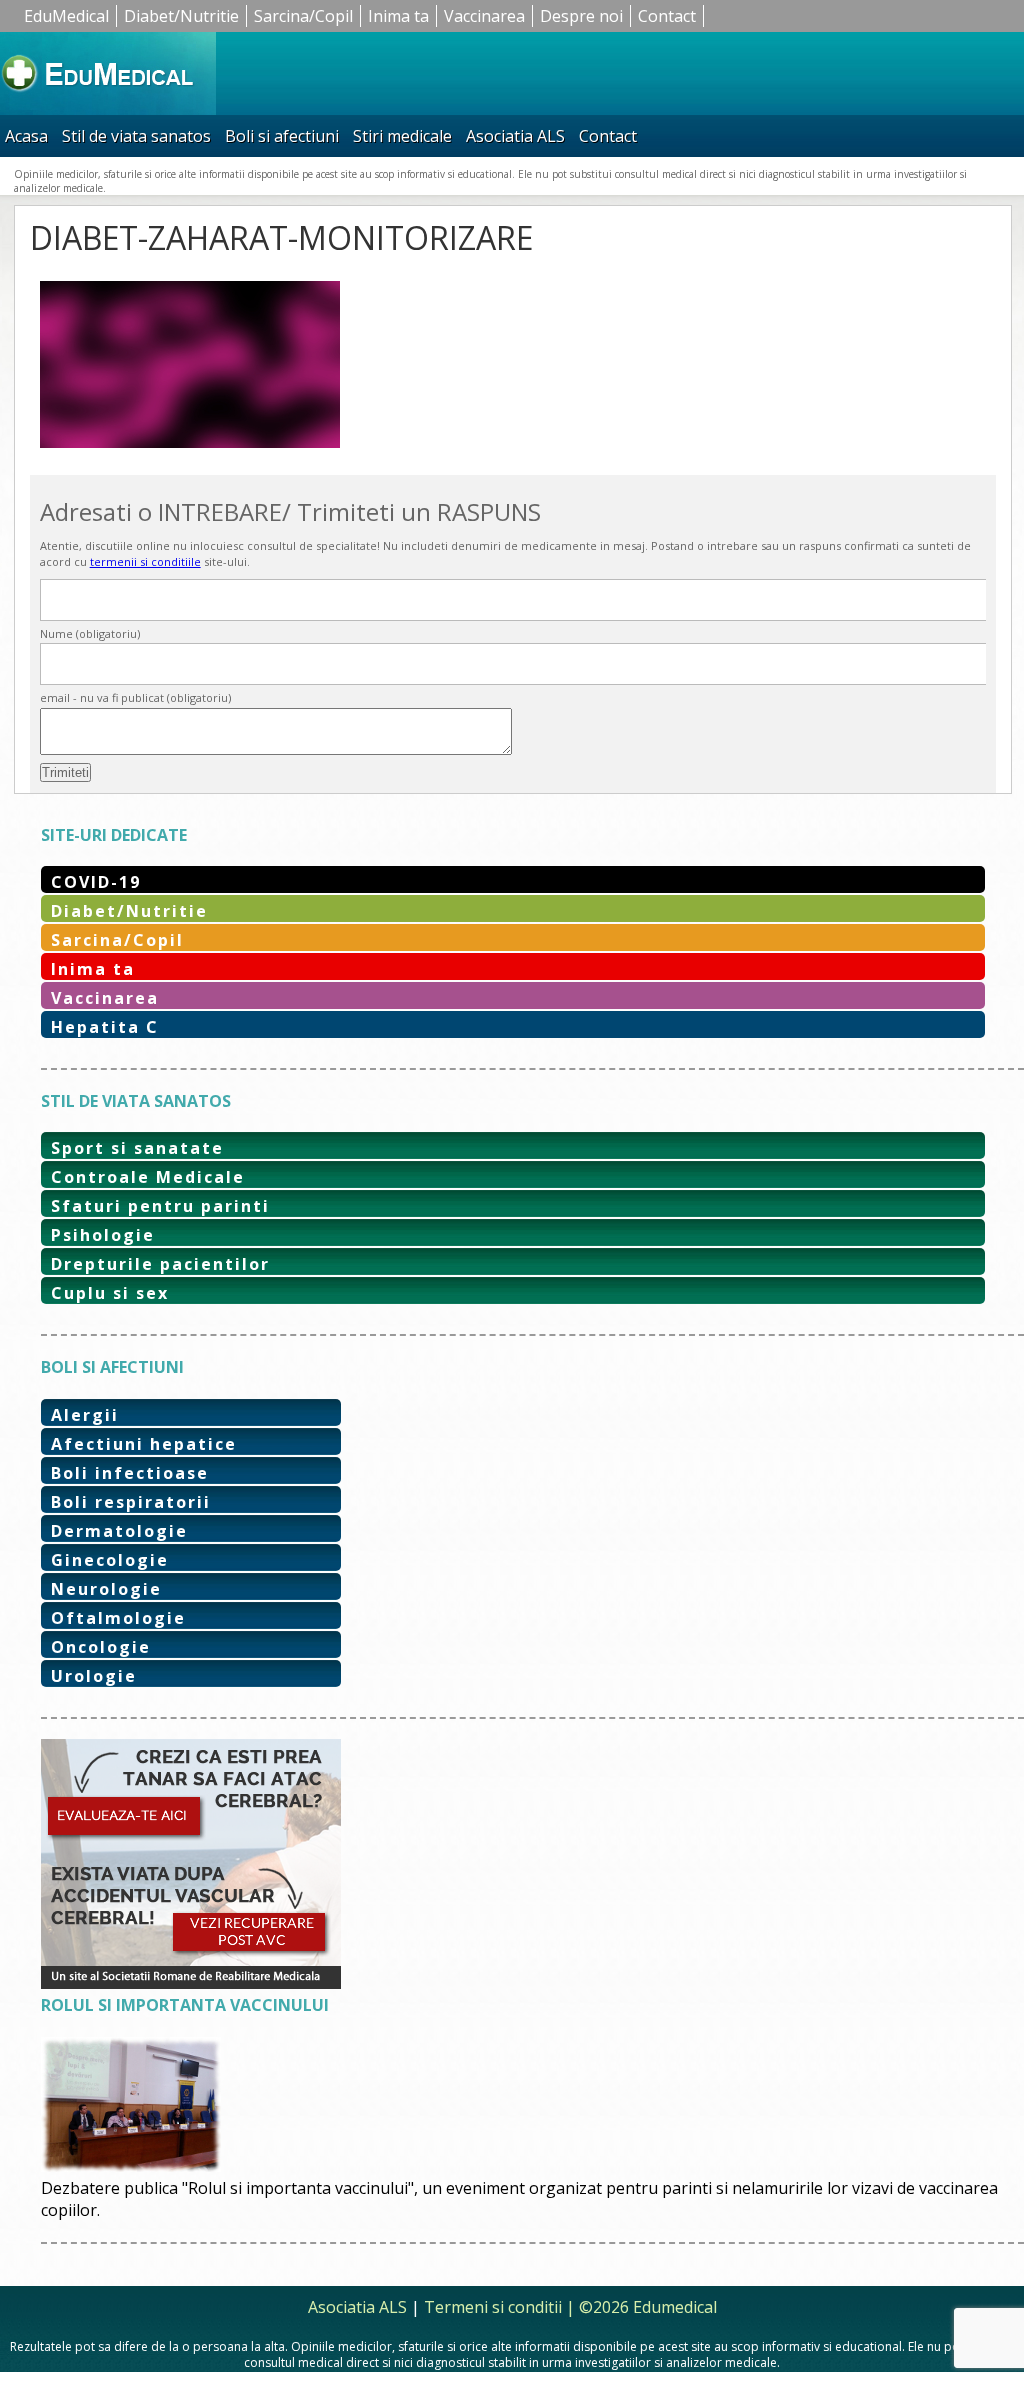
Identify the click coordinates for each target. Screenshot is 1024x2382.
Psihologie (103, 1235)
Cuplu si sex (110, 1293)
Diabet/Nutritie (181, 16)
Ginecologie (110, 1560)
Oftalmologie (118, 1618)
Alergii (85, 1415)
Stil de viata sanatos (136, 136)
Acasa (26, 136)
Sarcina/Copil (303, 16)
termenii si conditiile (145, 561)
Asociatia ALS (515, 136)
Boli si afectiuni (282, 136)
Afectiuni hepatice (144, 1444)
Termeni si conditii (493, 2307)
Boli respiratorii (131, 1502)
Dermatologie (119, 1531)
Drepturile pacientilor (160, 1264)
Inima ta (398, 16)
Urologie (94, 1676)
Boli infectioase (130, 1473)
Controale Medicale (148, 1177)
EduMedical (66, 16)
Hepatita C (105, 1027)
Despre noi (581, 16)
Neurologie (106, 1589)
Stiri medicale (402, 136)
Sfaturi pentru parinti (160, 1206)
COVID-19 (96, 882)
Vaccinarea (484, 16)
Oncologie (101, 1647)
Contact (667, 16)
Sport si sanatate (137, 1148)
